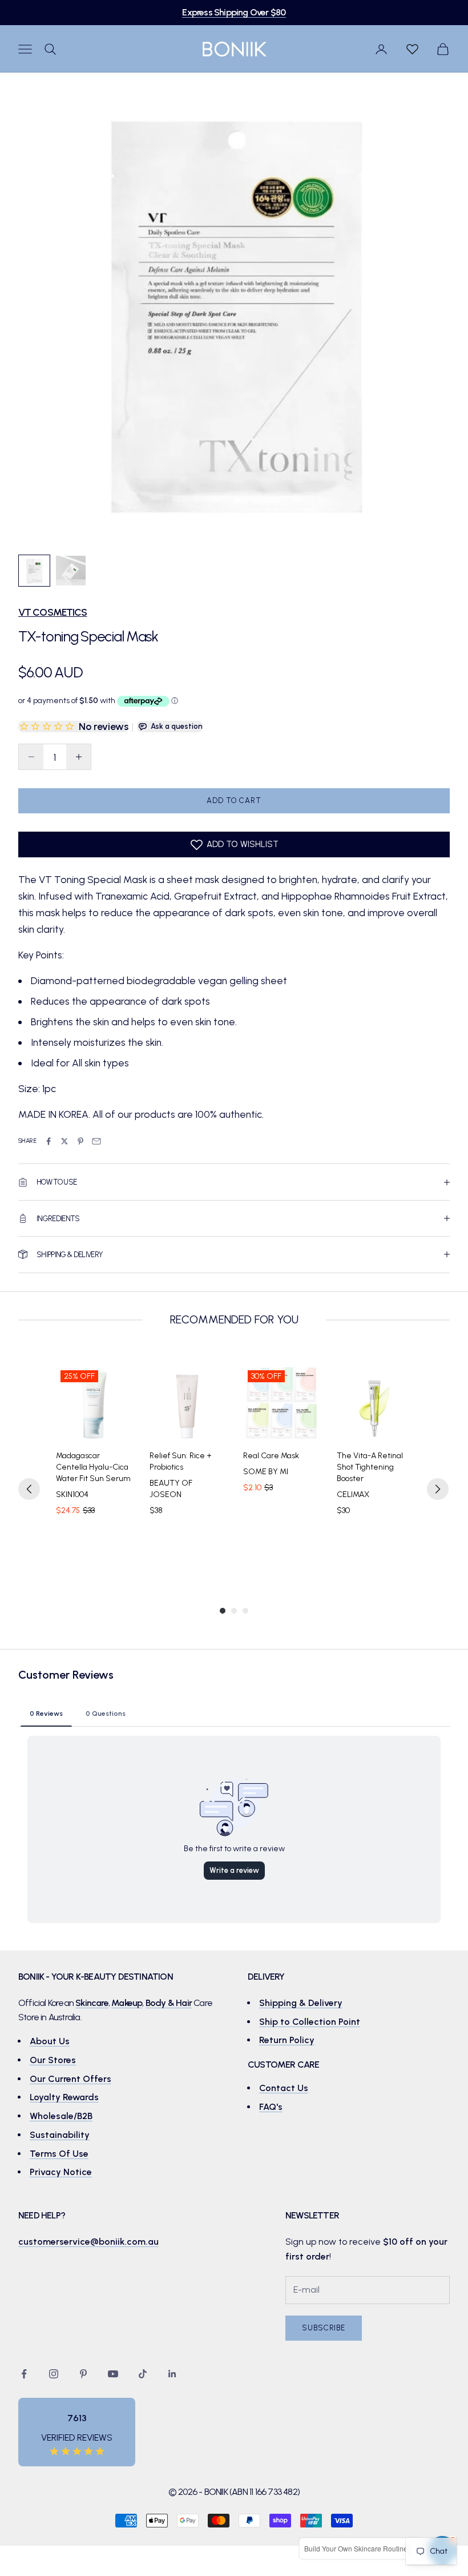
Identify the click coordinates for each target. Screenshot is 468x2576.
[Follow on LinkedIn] (172, 2374)
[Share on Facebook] (49, 1141)
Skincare (92, 2003)
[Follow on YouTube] (113, 2374)
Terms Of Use (59, 2154)
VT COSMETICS (53, 612)
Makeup (127, 2003)
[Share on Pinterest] (80, 1141)
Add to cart (234, 801)
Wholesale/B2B (61, 2116)
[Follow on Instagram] (54, 2374)
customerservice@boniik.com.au (88, 2242)
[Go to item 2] (71, 571)
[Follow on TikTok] (143, 2374)
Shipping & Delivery (301, 2003)
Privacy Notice (61, 2172)
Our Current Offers (70, 2079)
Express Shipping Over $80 (234, 12)
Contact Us (284, 2088)
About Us (50, 2041)
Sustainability (60, 2135)
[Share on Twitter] (64, 1141)
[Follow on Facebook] (24, 2374)
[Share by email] (96, 1141)
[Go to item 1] (34, 571)
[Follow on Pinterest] (83, 2374)
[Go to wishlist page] (412, 49)
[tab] (46, 1713)
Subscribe (324, 2328)
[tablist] (234, 1713)
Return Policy (287, 2040)
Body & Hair (169, 2003)
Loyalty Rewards (64, 2097)
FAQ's (271, 2107)
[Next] (438, 1489)
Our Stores (53, 2060)
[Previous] (29, 1489)
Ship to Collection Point (310, 2022)
